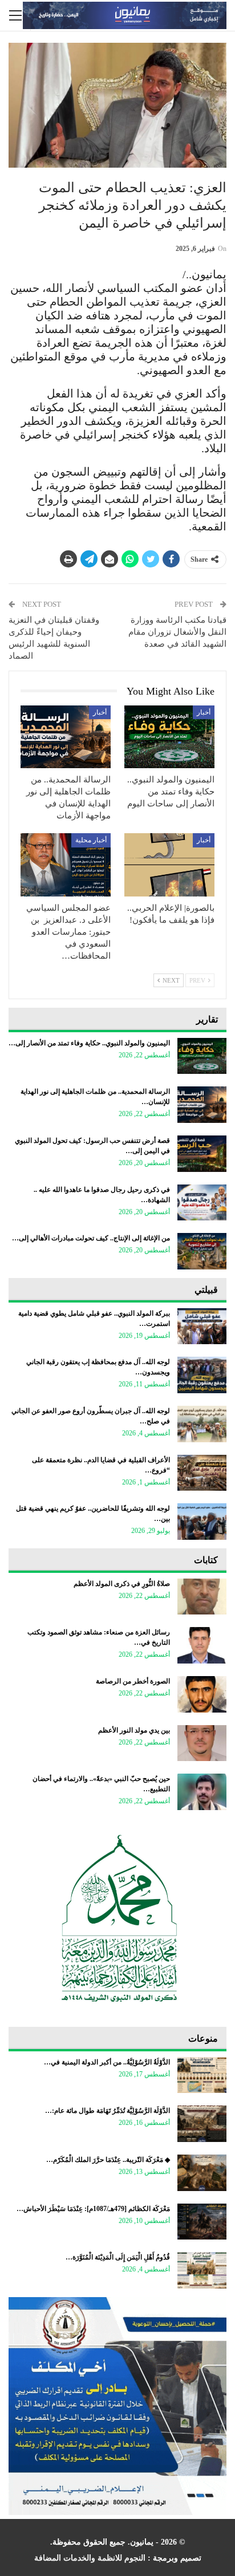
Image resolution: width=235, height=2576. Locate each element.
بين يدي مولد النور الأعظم (134, 1730)
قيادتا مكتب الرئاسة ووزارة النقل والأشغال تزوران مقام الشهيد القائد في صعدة (177, 632)
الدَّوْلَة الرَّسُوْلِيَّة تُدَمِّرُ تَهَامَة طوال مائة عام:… (108, 2111)
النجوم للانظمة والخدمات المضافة (90, 2558)
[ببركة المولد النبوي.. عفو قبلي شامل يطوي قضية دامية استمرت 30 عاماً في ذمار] (202, 1326)
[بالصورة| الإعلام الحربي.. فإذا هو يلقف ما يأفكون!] (169, 865)
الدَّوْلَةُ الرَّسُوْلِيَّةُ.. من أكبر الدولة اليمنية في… (107, 2062)
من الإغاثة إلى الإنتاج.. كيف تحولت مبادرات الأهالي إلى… (91, 1238)
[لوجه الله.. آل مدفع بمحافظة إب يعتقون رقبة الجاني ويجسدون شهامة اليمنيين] (202, 1375)
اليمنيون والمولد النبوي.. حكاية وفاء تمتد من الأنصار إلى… (89, 1043)
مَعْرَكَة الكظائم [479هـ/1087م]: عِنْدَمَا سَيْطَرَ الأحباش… (93, 2209)
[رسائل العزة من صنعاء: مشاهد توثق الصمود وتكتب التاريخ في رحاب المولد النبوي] (202, 1645)
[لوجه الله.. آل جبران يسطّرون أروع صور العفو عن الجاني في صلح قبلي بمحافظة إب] (202, 1424)
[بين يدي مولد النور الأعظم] (202, 1743)
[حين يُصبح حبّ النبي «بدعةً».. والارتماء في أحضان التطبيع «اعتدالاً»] (202, 1792)
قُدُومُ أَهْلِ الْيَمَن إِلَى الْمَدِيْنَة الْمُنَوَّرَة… (118, 2257)
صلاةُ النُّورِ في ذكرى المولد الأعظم (122, 1584)
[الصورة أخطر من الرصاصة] (202, 1694)
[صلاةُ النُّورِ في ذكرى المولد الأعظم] (202, 1597)
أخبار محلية (91, 840)
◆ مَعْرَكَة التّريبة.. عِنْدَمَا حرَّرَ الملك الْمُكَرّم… (108, 2160)
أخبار (204, 712)
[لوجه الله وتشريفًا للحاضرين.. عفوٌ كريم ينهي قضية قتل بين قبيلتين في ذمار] (202, 1522)
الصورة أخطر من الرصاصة (133, 1681)
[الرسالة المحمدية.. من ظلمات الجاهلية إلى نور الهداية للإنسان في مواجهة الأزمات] (66, 737)
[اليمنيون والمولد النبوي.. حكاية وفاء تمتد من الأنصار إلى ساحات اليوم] (169, 737)
